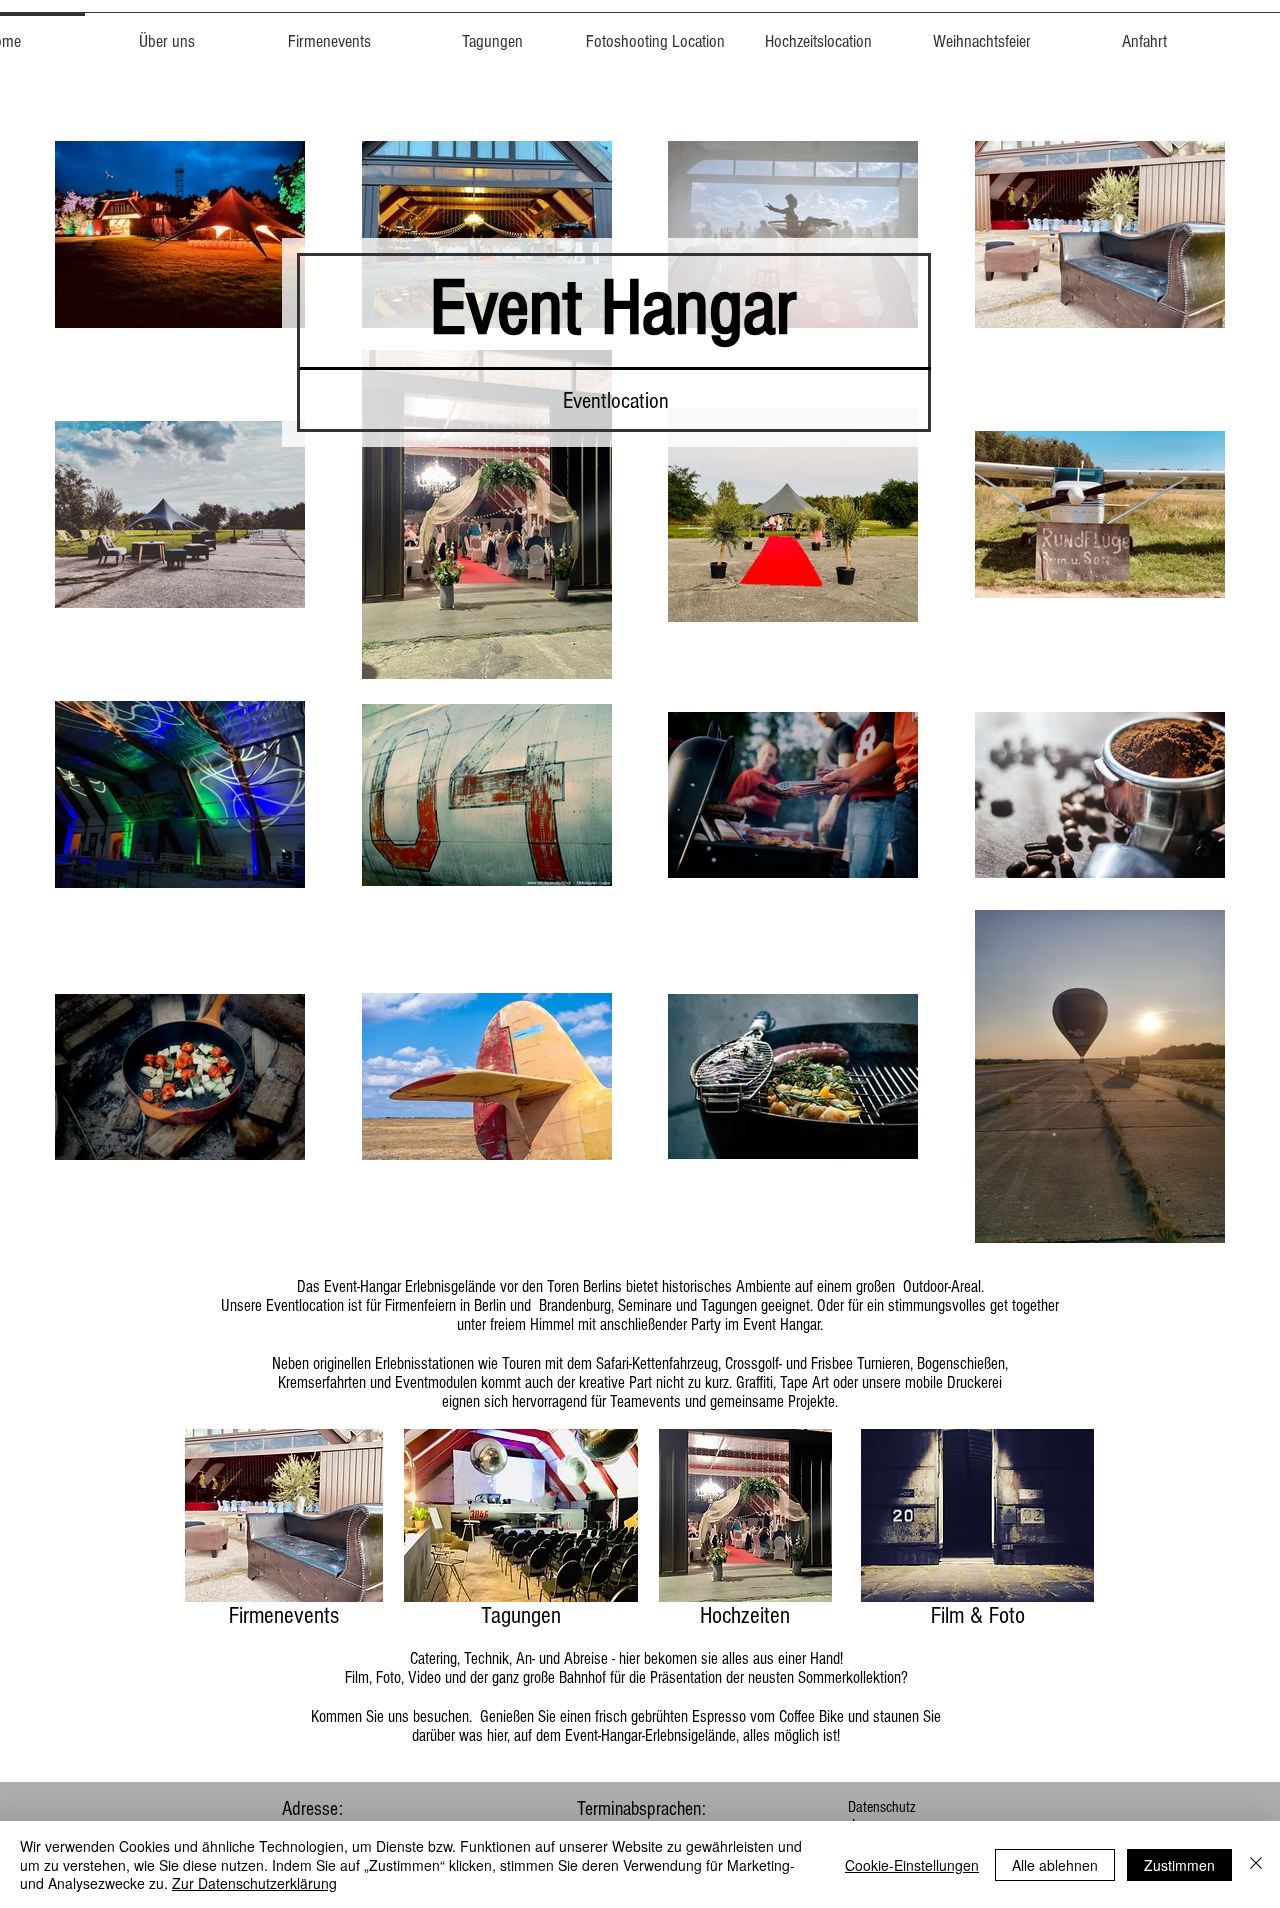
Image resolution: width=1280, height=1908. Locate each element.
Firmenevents (284, 1615)
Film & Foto (978, 1615)
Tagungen (521, 1615)
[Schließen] (1256, 1864)
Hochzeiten (745, 1615)
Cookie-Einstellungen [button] (912, 1865)
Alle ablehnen (1055, 1865)
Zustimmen (1179, 1865)
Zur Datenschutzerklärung (254, 1883)
